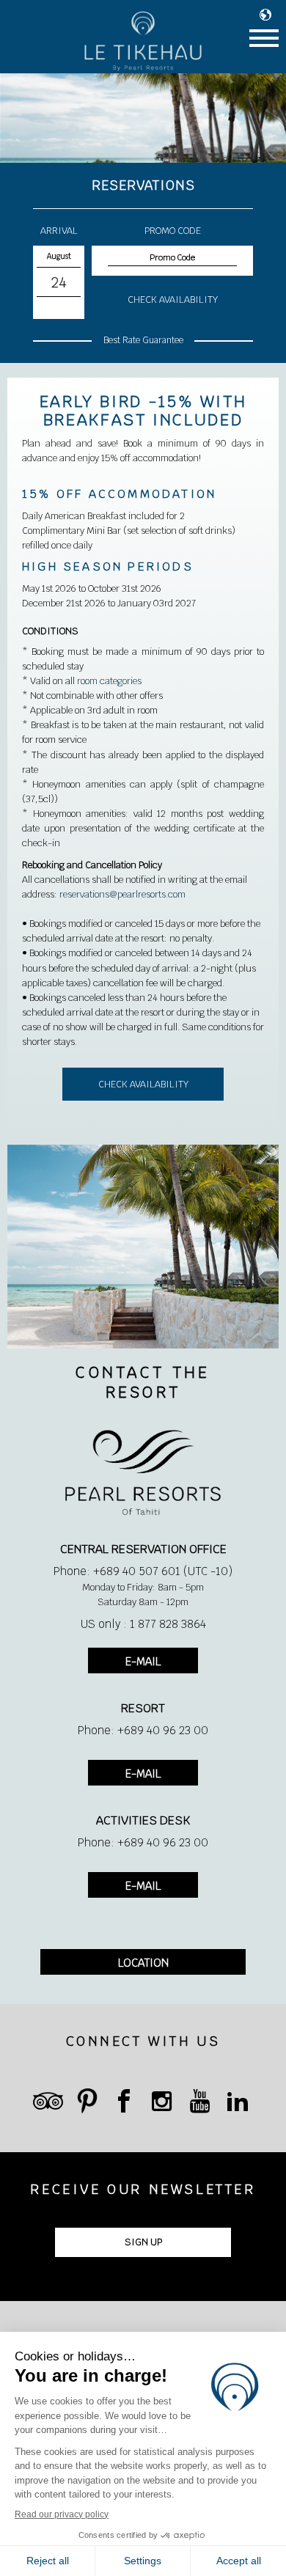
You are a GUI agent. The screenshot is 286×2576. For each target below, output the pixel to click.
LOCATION (143, 1963)
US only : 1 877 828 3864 (143, 1624)
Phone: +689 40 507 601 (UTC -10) (143, 1571)
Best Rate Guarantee (143, 340)
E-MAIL (143, 1661)
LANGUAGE (269, 15)
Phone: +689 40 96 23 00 (143, 1730)
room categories (109, 681)
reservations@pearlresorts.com (122, 894)
